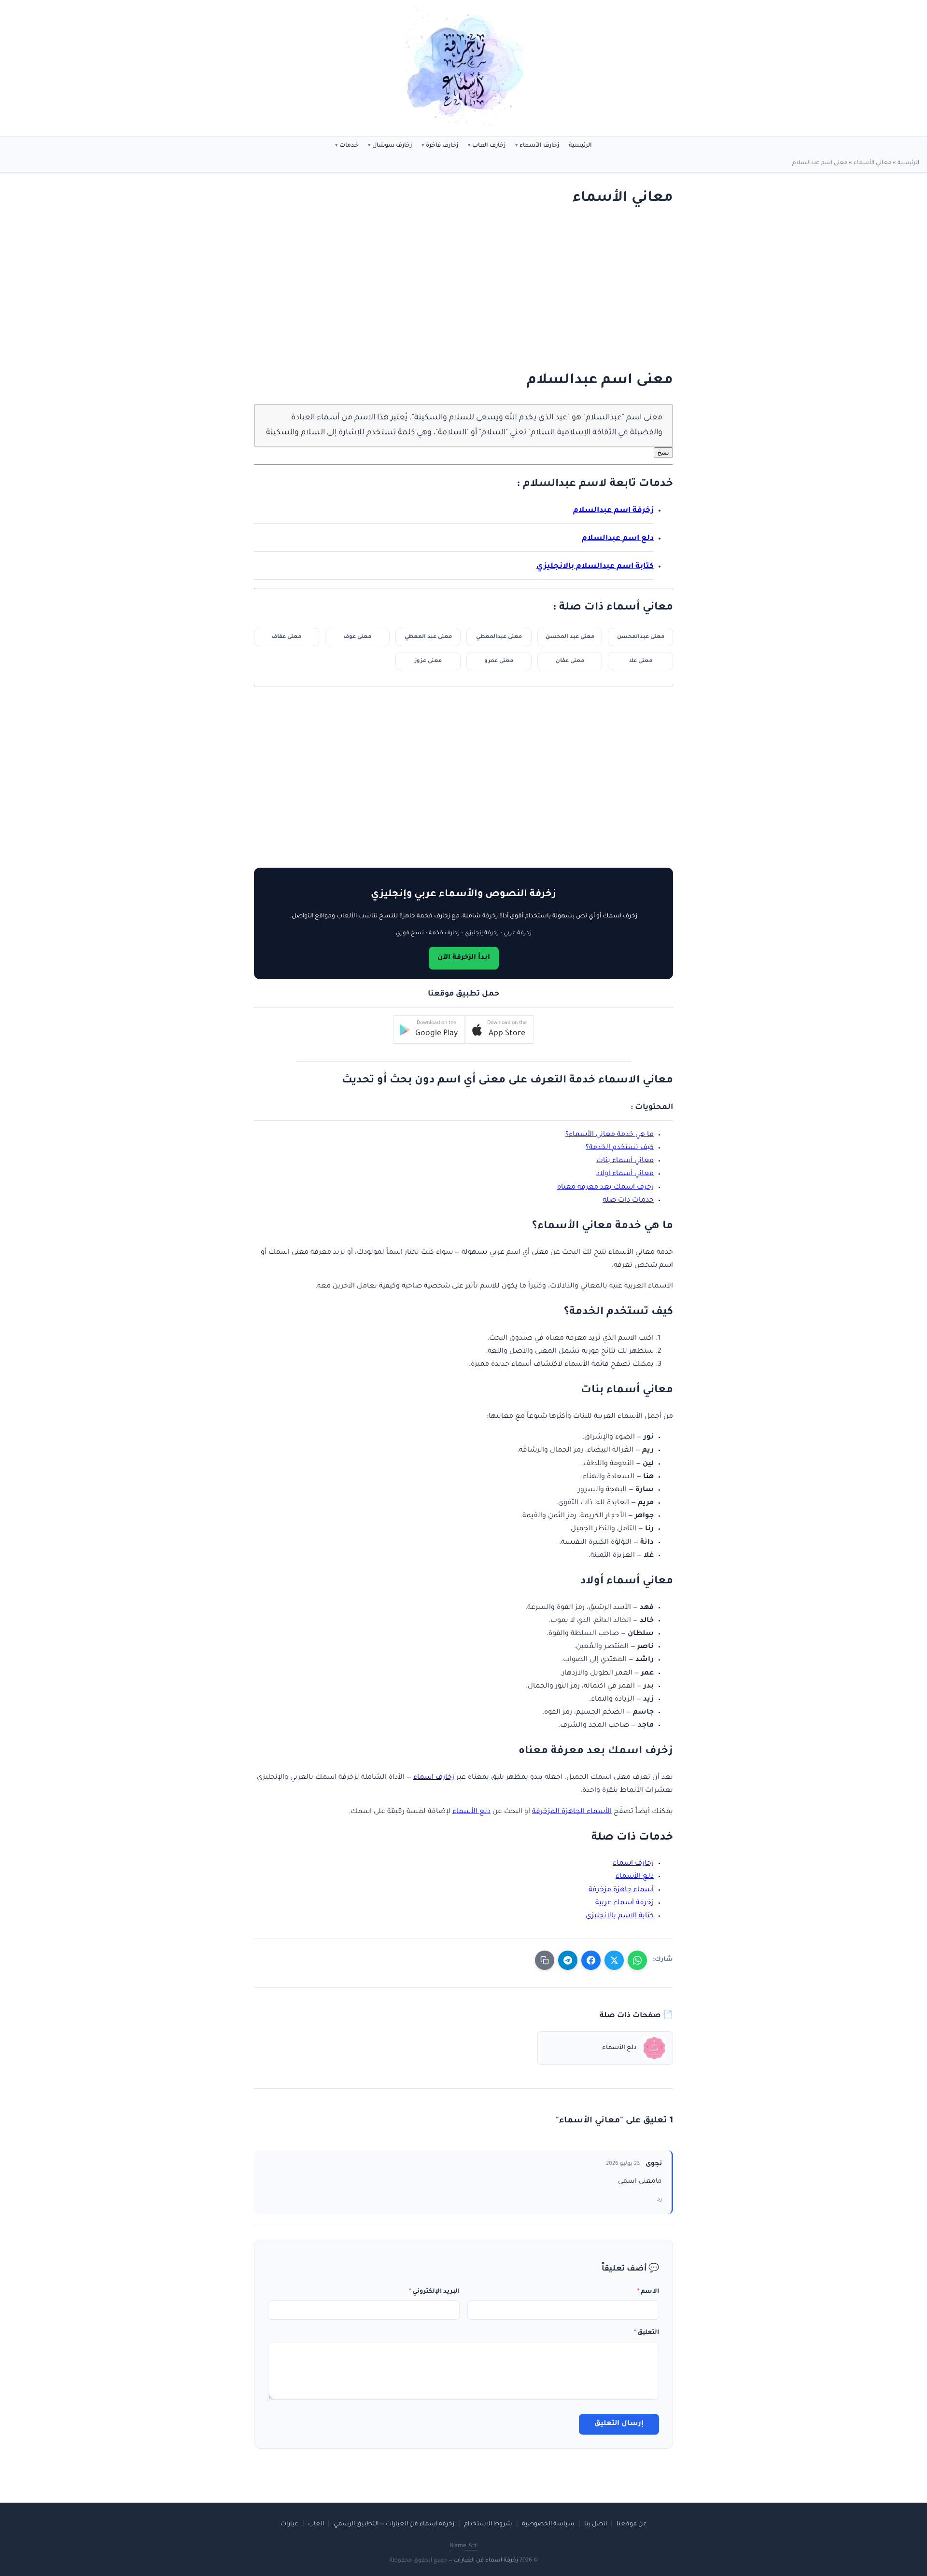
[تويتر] (614, 1960)
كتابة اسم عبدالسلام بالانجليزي (595, 567)
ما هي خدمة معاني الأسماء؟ (610, 1135)
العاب (316, 2524)
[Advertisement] (474, 290)
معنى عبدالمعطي (499, 637)
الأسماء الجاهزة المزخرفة (572, 1812)
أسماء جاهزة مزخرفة (621, 1890)
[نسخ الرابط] (545, 1960)
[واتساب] (637, 1960)
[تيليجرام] (568, 1960)
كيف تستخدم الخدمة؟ (620, 1148)
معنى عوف (357, 637)
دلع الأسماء (471, 1812)
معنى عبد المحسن (570, 637)
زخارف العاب (489, 146)
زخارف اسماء (434, 1778)
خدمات (349, 146)
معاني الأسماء (872, 163)
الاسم (648, 2292)
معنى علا (641, 661)
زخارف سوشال (392, 146)
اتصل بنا (596, 2524)
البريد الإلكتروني (434, 2292)
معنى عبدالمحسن (641, 637)
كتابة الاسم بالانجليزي (620, 1916)
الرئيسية (580, 146)
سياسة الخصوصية (548, 2524)
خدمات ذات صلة (628, 1201)
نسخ (663, 452)
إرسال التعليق (619, 2424)
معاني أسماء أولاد (625, 1174)
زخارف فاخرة (442, 146)
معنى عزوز (428, 661)
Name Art (463, 2546)
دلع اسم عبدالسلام (618, 539)
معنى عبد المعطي (428, 637)
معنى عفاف (286, 637)
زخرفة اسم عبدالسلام (613, 511)
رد (660, 2200)
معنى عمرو (499, 661)
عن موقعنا (632, 2524)
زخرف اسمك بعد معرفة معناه (605, 1188)
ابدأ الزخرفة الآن (464, 958)
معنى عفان (570, 661)
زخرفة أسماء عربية (625, 1903)
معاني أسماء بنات (625, 1161)
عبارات (289, 2524)
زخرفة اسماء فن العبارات (486, 2561)
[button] (499, 1030)
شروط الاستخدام (488, 2524)
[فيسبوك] (591, 1960)
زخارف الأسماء (539, 146)
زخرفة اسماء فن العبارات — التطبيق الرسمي (394, 2524)
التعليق (646, 2333)
